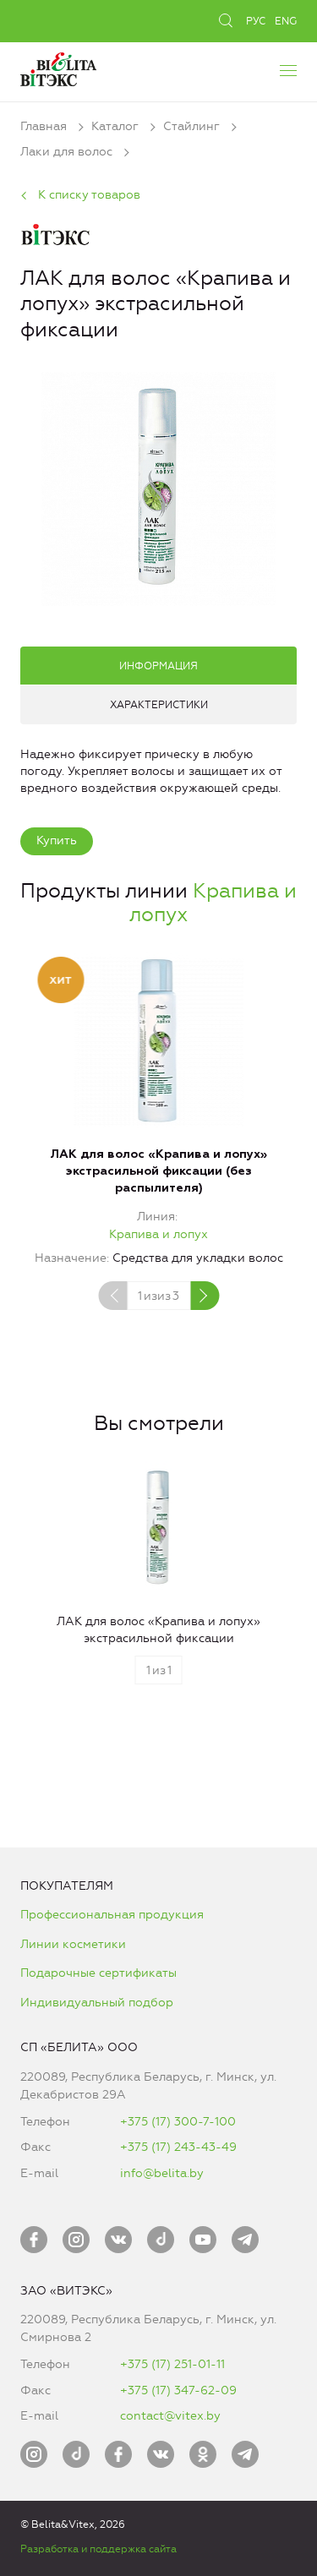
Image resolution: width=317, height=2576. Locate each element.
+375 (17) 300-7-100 (178, 2122)
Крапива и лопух (158, 1234)
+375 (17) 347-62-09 (178, 2390)
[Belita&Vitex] (58, 67)
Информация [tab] (158, 666)
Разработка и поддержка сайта (98, 2549)
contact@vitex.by (170, 2416)
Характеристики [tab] (159, 705)
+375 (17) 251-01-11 (172, 2364)
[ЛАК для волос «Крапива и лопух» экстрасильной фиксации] (158, 486)
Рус (256, 21)
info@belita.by (162, 2173)
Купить (57, 840)
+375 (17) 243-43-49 (178, 2147)
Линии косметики (73, 1944)
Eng (286, 21)
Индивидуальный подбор (97, 2003)
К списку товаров (89, 195)
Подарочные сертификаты (98, 1973)
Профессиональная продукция (112, 1915)
